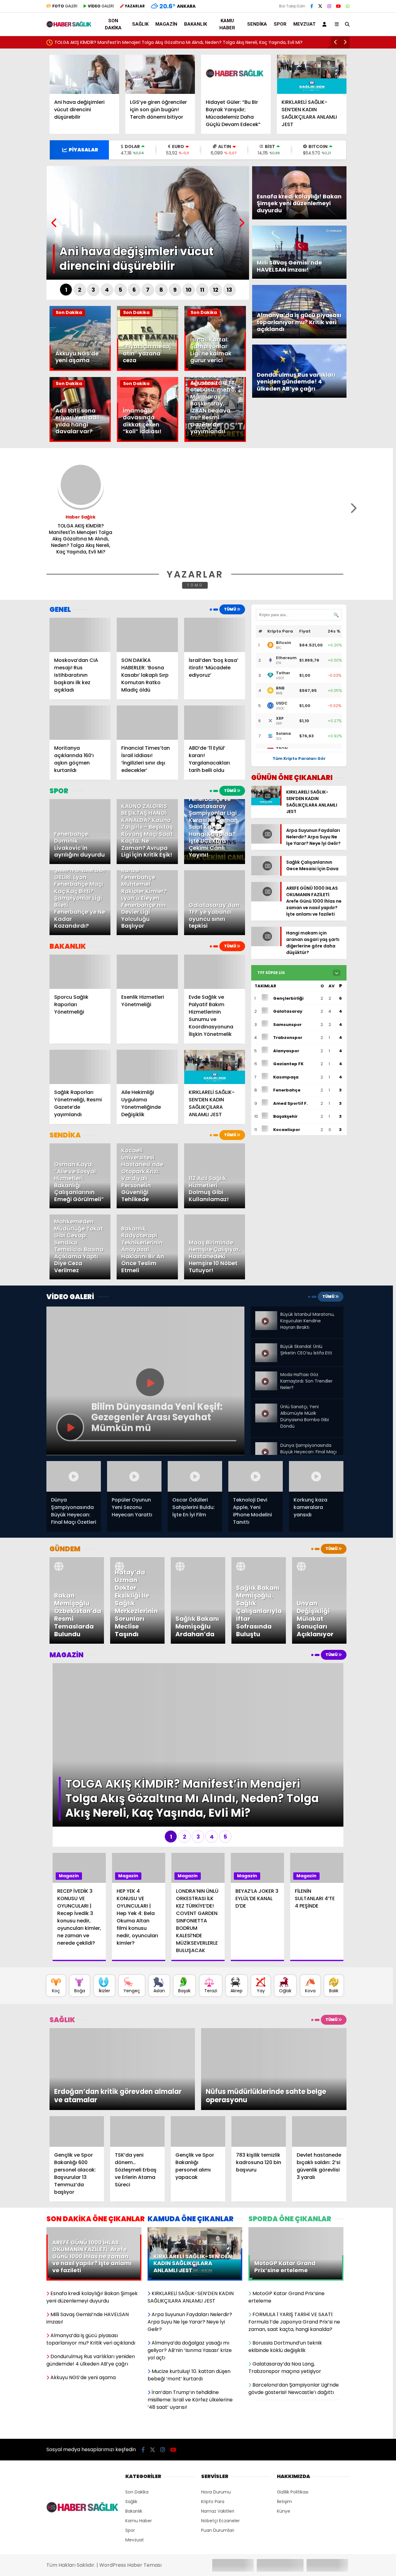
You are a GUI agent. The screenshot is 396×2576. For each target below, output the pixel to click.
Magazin (166, 24)
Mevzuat (304, 24)
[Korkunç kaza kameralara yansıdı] (316, 1476)
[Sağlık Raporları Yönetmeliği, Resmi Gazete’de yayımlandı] (80, 1067)
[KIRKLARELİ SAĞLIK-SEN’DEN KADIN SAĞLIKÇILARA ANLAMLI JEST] (312, 74)
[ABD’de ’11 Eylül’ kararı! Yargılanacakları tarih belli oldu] (215, 723)
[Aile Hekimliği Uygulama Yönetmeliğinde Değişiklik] (147, 1067)
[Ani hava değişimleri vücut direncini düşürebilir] (84, 74)
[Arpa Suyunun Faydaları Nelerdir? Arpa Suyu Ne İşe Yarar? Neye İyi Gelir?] (266, 850)
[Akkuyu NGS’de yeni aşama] (80, 369)
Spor (280, 24)
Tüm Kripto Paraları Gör (299, 758)
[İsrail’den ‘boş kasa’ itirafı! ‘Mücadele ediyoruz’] (215, 635)
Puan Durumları (218, 2454)
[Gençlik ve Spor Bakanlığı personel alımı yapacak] (198, 2055)
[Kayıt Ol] (325, 24)
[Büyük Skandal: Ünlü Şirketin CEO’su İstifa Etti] (266, 1348)
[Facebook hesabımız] (312, 6)
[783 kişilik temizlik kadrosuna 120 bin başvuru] (259, 2055)
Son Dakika (113, 24)
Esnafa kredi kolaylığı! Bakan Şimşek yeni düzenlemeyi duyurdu (122, 42)
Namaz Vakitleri (218, 2435)
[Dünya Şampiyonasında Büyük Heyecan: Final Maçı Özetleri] (266, 1445)
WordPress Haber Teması (130, 2489)
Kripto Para (213, 2426)
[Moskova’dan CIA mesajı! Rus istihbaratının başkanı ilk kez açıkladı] (80, 635)
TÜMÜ (195, 585)
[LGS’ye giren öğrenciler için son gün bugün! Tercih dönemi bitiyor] (160, 74)
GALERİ (65, 6)
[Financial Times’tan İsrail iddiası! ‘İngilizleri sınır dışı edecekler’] (147, 723)
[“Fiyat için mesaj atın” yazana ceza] (148, 369)
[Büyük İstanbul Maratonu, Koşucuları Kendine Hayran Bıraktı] (266, 1316)
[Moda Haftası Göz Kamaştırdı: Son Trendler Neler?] (266, 1374)
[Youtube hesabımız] (338, 6)
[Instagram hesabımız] (329, 6)
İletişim (284, 2426)
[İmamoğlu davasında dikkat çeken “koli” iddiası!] (148, 440)
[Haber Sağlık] (69, 25)
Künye (284, 2435)
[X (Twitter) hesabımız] (320, 6)
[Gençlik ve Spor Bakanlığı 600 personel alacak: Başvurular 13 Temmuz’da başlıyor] (77, 2055)
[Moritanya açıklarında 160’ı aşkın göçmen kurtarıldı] (80, 723)
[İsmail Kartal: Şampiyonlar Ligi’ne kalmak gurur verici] (215, 369)
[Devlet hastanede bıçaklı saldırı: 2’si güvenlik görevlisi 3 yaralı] (319, 2055)
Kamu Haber (227, 24)
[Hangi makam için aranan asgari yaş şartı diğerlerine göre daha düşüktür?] (266, 965)
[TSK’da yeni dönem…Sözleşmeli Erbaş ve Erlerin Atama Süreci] (137, 2055)
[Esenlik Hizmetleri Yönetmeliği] (147, 972)
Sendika (257, 24)
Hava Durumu (216, 2416)
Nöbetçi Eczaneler (220, 2445)
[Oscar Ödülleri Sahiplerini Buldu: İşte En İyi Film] (195, 1476)
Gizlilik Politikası (293, 2416)
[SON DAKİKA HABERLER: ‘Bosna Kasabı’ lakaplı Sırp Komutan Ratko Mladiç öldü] (147, 635)
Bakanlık (196, 24)
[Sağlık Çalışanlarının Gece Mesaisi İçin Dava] (266, 885)
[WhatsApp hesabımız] (348, 6)
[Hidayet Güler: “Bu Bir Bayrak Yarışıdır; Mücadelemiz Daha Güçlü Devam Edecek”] (236, 74)
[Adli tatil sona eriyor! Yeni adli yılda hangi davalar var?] (80, 440)
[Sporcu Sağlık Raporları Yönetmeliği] (80, 972)
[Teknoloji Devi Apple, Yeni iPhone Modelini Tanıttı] (256, 1476)
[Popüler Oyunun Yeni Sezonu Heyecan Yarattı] (134, 1476)
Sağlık (140, 24)
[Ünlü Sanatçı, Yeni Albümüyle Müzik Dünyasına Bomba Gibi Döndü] (266, 1406)
